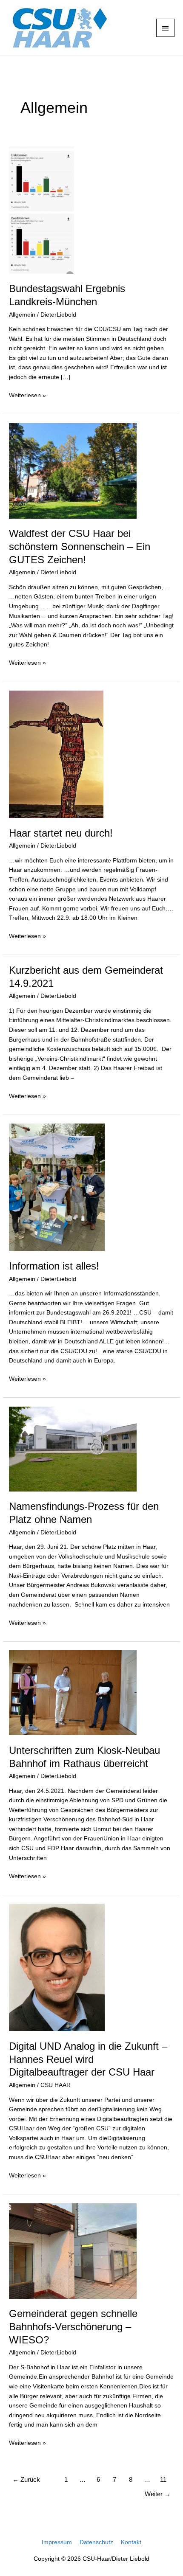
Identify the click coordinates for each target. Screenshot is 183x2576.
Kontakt (131, 2542)
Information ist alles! (54, 1266)
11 (163, 2480)
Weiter (158, 2494)
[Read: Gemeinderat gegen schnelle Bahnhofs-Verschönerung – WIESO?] (73, 2251)
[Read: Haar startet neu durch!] (56, 754)
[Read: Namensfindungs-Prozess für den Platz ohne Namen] (73, 1448)
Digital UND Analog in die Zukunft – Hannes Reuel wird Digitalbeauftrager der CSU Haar (88, 2059)
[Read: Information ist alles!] (57, 1187)
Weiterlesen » (27, 395)
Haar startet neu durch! (61, 833)
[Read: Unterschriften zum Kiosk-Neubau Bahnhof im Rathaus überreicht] (73, 1693)
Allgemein (22, 315)
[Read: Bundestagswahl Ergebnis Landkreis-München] (43, 209)
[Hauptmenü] (166, 28)
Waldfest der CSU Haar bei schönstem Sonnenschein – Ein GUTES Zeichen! (80, 547)
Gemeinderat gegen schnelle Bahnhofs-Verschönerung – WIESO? (73, 2327)
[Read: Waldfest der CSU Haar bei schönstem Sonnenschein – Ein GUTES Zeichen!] (73, 471)
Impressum (57, 2542)
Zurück (26, 2480)
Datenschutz (96, 2542)
